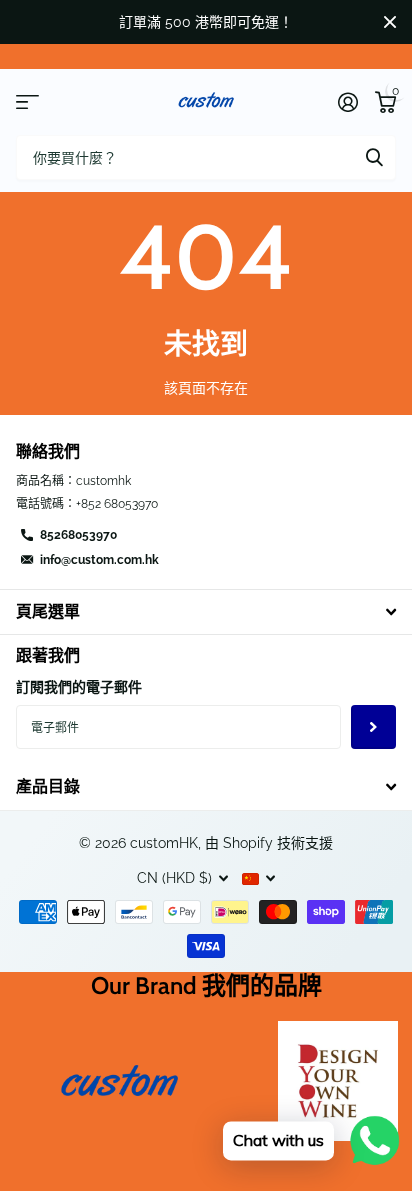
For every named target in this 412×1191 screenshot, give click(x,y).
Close (390, 22)
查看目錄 (27, 102)
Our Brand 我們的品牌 (206, 985)
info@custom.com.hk (99, 560)
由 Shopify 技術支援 (269, 843)
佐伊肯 (374, 157)
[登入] (347, 102)
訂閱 (373, 727)
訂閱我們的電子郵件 (79, 687)
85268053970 (78, 535)
